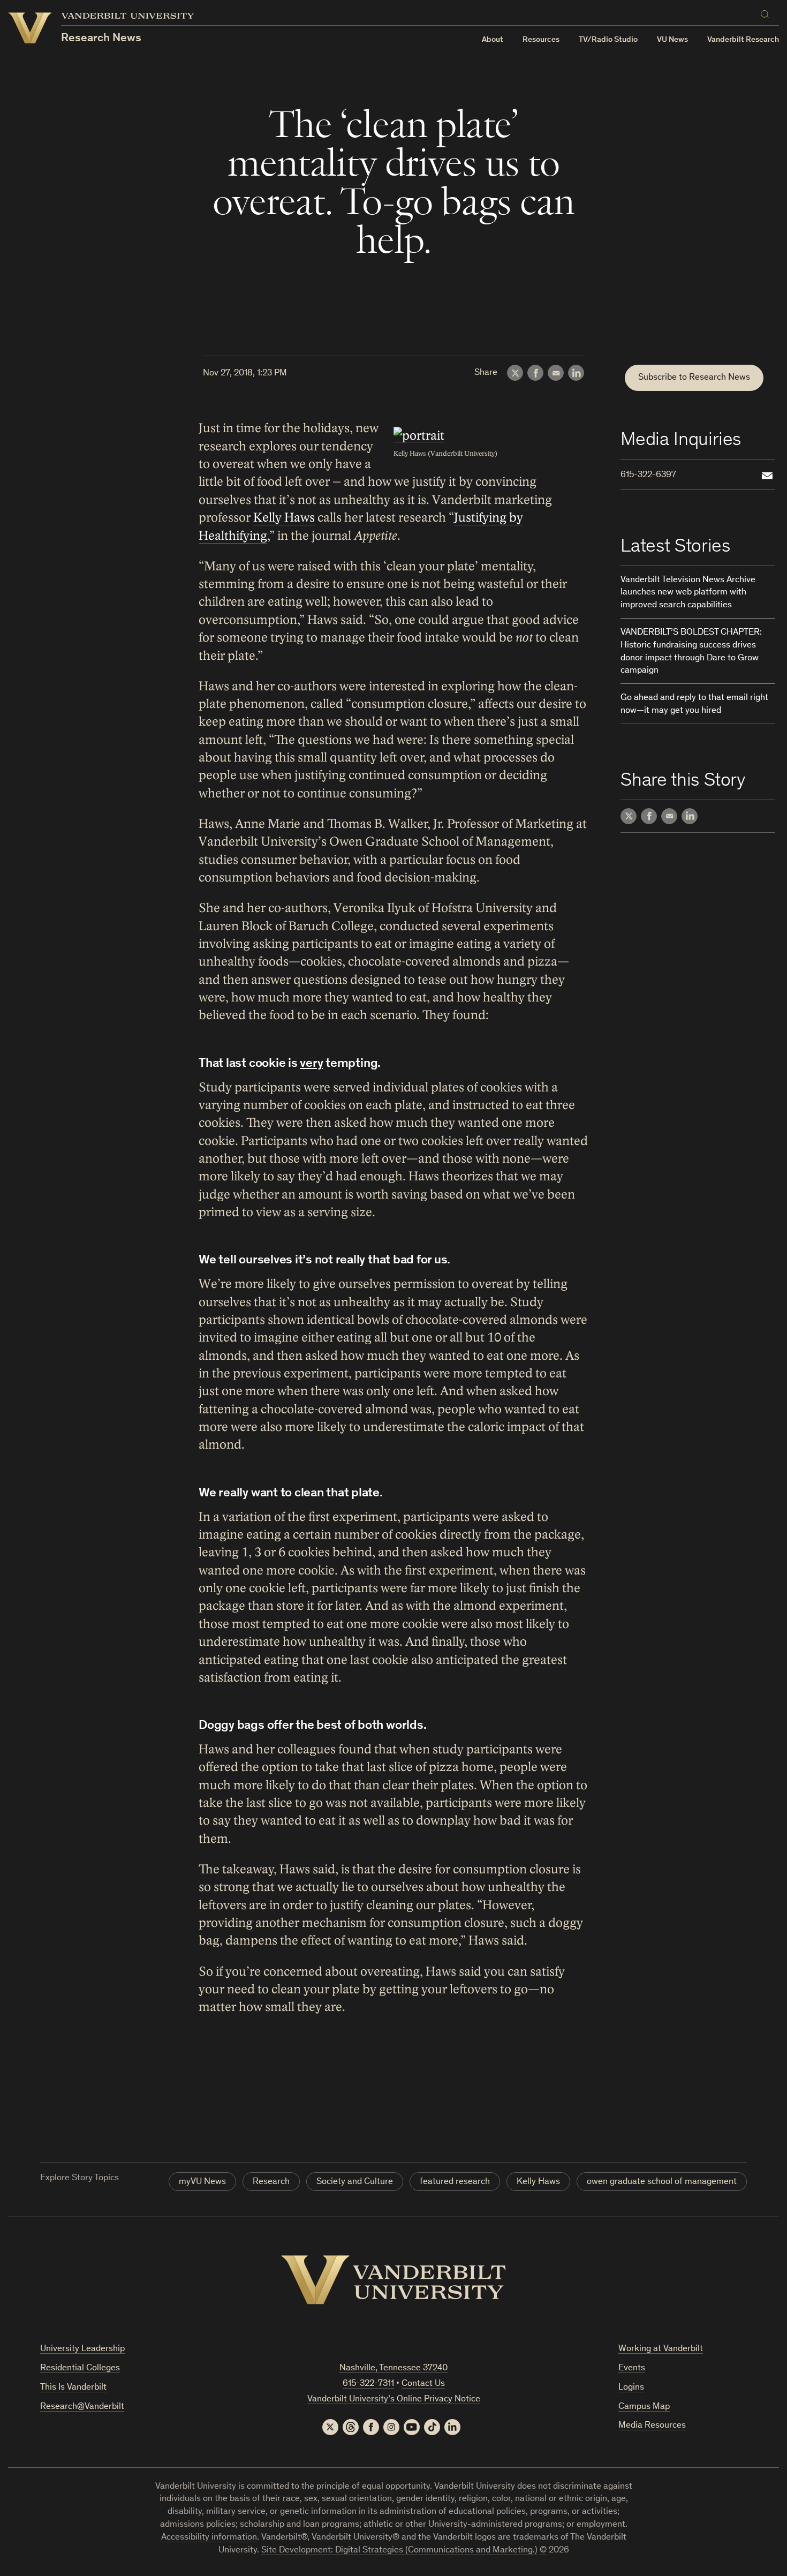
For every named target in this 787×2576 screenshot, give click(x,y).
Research (271, 2182)
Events (632, 2368)
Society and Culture (355, 2182)
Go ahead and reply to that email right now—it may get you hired (694, 705)
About (493, 40)
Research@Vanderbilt (82, 2407)
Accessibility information (209, 2538)
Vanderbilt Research (743, 40)
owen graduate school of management (662, 2182)
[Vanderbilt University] (393, 2280)
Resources (541, 40)
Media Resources (652, 2426)
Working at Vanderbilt (661, 2349)
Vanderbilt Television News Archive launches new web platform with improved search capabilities (688, 593)
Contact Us (423, 2384)
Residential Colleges (80, 2368)
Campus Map (644, 2407)
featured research (455, 2182)
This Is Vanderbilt (73, 2388)
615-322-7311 (368, 2384)
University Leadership (82, 2349)
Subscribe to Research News (694, 378)
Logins (631, 2388)
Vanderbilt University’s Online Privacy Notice (394, 2400)
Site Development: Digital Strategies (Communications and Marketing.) (399, 2551)
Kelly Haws (284, 518)
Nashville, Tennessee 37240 (393, 2368)
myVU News (202, 2182)
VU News (672, 40)
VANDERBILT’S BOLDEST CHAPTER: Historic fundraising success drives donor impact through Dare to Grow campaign (691, 652)
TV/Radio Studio (608, 40)
